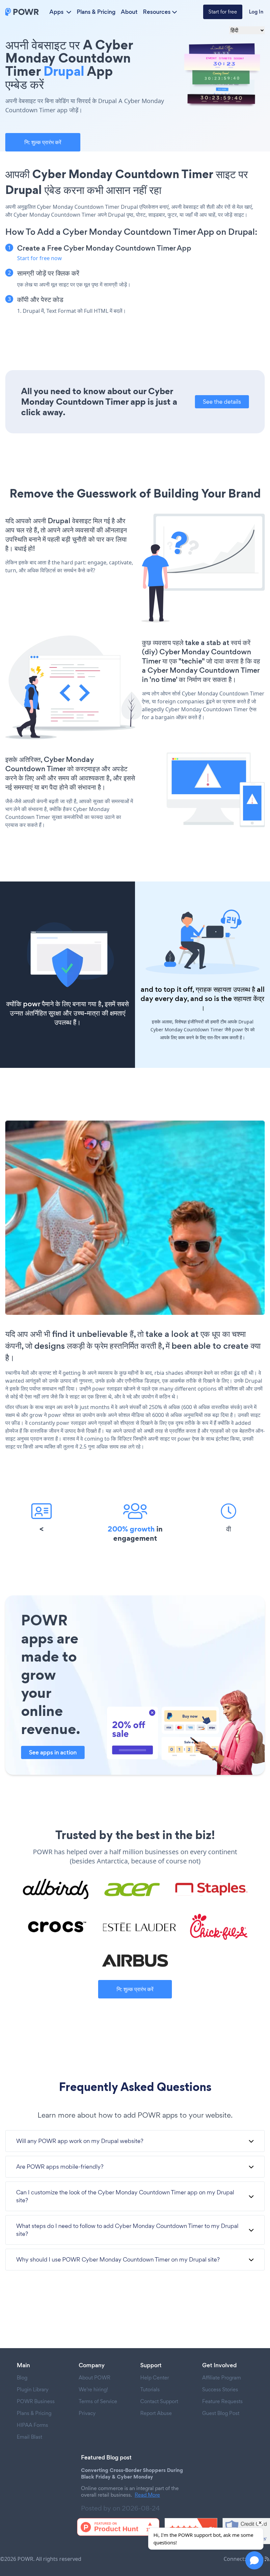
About (129, 12)
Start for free (223, 12)
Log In (256, 12)
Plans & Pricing (96, 12)
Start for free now (40, 258)
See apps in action (53, 1752)
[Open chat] (254, 2560)
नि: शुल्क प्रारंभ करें (43, 142)
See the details (222, 402)
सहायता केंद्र (249, 999)
